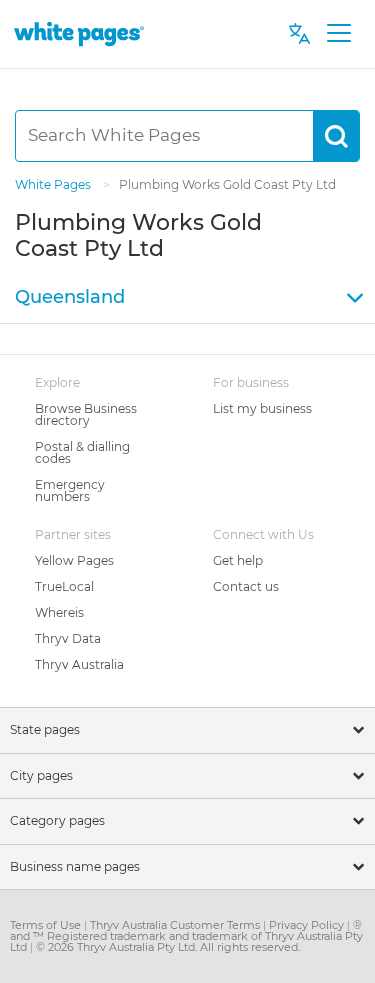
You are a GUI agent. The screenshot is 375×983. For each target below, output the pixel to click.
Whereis (59, 612)
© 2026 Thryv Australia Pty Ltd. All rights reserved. (168, 947)
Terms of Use (47, 925)
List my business (262, 408)
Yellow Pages (74, 560)
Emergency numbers (70, 490)
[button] (187, 298)
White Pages (54, 184)
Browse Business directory (86, 414)
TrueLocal (64, 586)
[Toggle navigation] (338, 34)
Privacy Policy (308, 925)
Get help (238, 560)
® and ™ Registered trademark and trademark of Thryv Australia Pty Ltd (186, 936)
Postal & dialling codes (82, 452)
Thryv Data (68, 638)
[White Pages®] (79, 33)
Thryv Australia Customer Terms (176, 925)
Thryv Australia (79, 664)
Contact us (246, 586)
